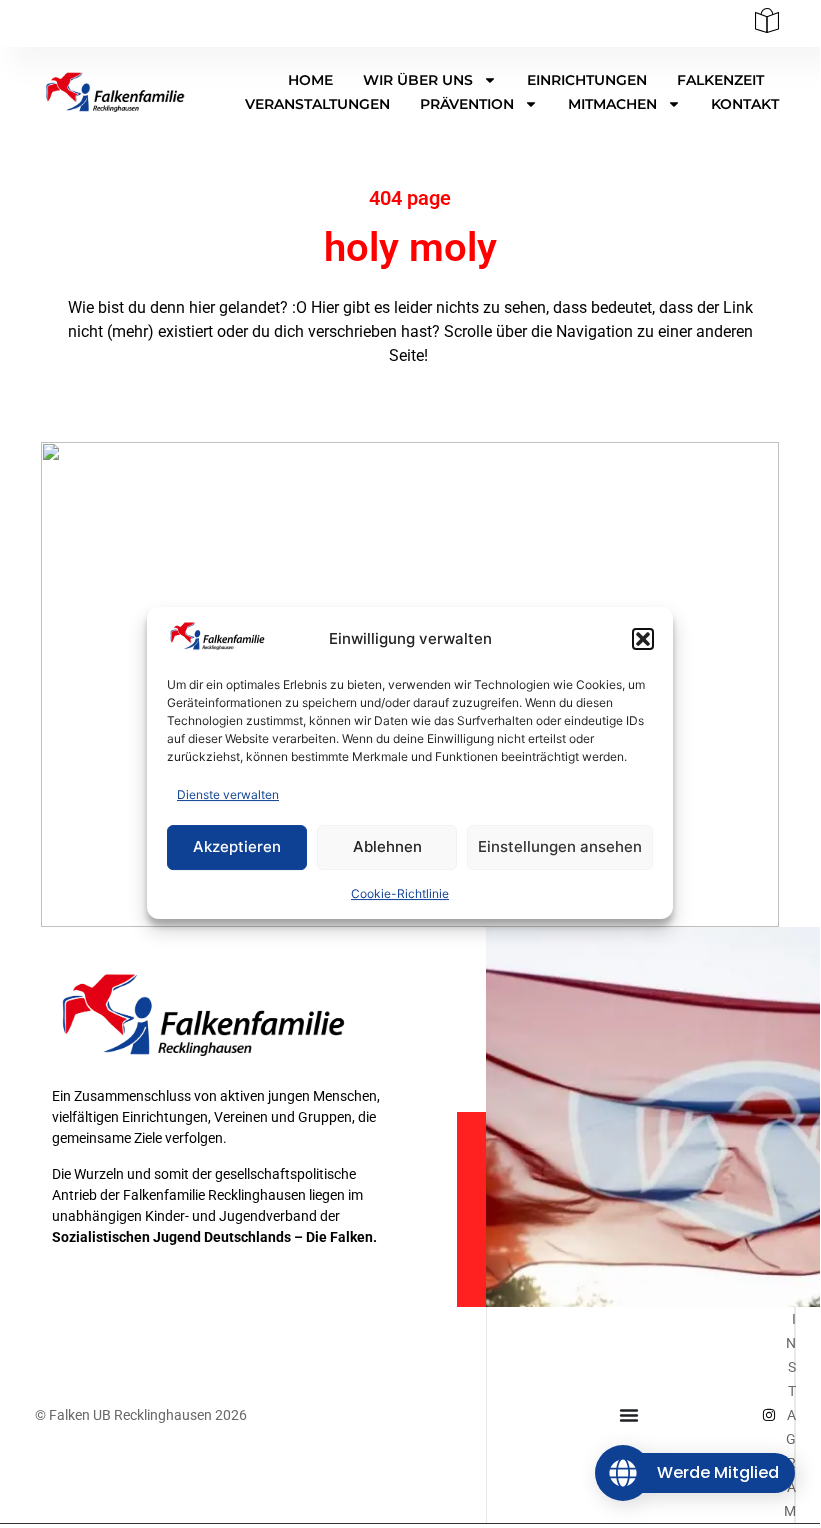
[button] (643, 639)
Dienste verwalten (228, 794)
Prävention (467, 104)
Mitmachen (612, 104)
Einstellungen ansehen (560, 846)
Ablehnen (387, 846)
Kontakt (745, 104)
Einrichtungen (587, 80)
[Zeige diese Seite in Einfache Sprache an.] (767, 27)
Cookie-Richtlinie (400, 893)
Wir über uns (418, 80)
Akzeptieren (237, 846)
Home (310, 80)
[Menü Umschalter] (629, 1415)
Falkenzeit (720, 80)
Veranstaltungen (317, 104)
